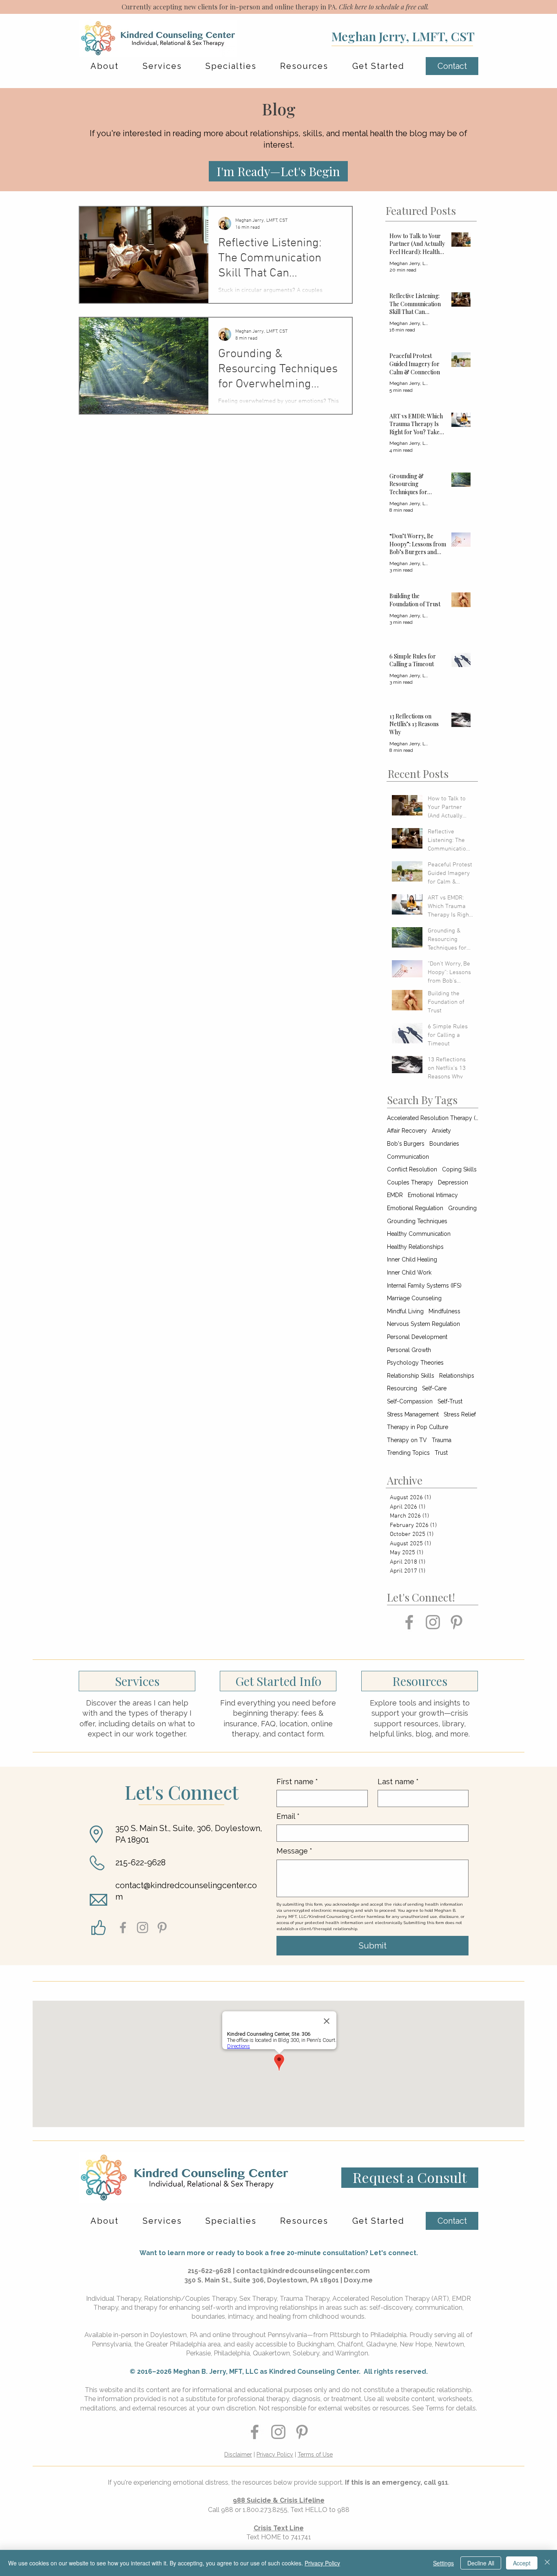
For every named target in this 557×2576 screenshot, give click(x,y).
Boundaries (444, 1144)
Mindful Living (405, 1311)
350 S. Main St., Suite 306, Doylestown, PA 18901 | (264, 2280)
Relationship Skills (411, 1376)
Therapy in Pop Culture (418, 1427)
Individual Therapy (114, 2299)
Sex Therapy (258, 2299)
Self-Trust (450, 1401)
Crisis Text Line (279, 2528)
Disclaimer (238, 2454)
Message (294, 1851)
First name (297, 1782)
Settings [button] (443, 2563)
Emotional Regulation (415, 1208)
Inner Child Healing (412, 1259)
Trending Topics (408, 1453)
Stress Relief (460, 1414)
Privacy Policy (275, 2454)
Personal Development (417, 1337)
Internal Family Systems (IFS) (424, 1286)
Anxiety (441, 1131)
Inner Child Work (409, 1273)
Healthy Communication (419, 1234)
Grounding (462, 1208)
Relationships (457, 1376)
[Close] (547, 2563)
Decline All (481, 2563)
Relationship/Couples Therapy (190, 2299)
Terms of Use (315, 2454)
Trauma (442, 1440)
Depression (453, 1182)
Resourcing (402, 1388)
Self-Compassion (410, 1401)
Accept (522, 2563)
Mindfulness (444, 1311)
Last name (398, 1782)
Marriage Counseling (414, 1298)
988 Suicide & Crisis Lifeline (279, 2500)
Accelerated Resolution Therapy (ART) (433, 1118)
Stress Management (413, 1414)
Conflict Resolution (412, 1169)
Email (288, 1816)
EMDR (395, 1195)
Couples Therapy (410, 1182)
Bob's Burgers (406, 1144)
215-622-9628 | (212, 2271)
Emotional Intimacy (433, 1195)
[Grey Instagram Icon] (433, 1622)
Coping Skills (459, 1169)
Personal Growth (409, 1350)
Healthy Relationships (415, 1247)
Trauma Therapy (305, 2299)
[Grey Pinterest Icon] (456, 1622)
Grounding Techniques (417, 1221)
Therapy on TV (407, 1440)
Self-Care (434, 1388)
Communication (408, 1157)
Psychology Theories (415, 1363)
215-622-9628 (140, 1862)
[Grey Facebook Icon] (409, 1622)
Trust (441, 1453)
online (221, 2335)
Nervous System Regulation (423, 1324)
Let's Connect (182, 1792)
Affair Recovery (407, 1131)
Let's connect (393, 2253)
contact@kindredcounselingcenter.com (303, 2271)
